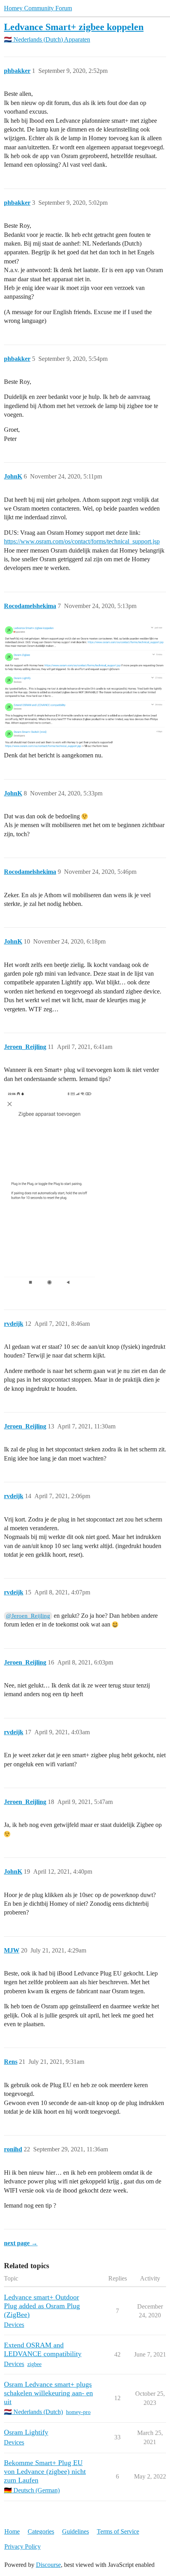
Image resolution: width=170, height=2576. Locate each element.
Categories (41, 2531)
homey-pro (78, 2412)
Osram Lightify (26, 2432)
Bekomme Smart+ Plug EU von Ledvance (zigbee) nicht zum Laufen (45, 2471)
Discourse (48, 2565)
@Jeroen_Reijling (28, 1616)
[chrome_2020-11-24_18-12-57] (85, 687)
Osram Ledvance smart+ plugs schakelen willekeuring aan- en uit (48, 2393)
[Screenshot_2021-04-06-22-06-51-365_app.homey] (49, 1189)
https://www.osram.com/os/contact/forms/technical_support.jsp (82, 541)
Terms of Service (118, 2531)
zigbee (34, 2364)
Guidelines (76, 2531)
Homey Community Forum (38, 8)
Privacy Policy (23, 2546)
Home (12, 2531)
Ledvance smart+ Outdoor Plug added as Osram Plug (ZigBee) (42, 2306)
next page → (21, 2243)
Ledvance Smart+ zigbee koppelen (74, 27)
